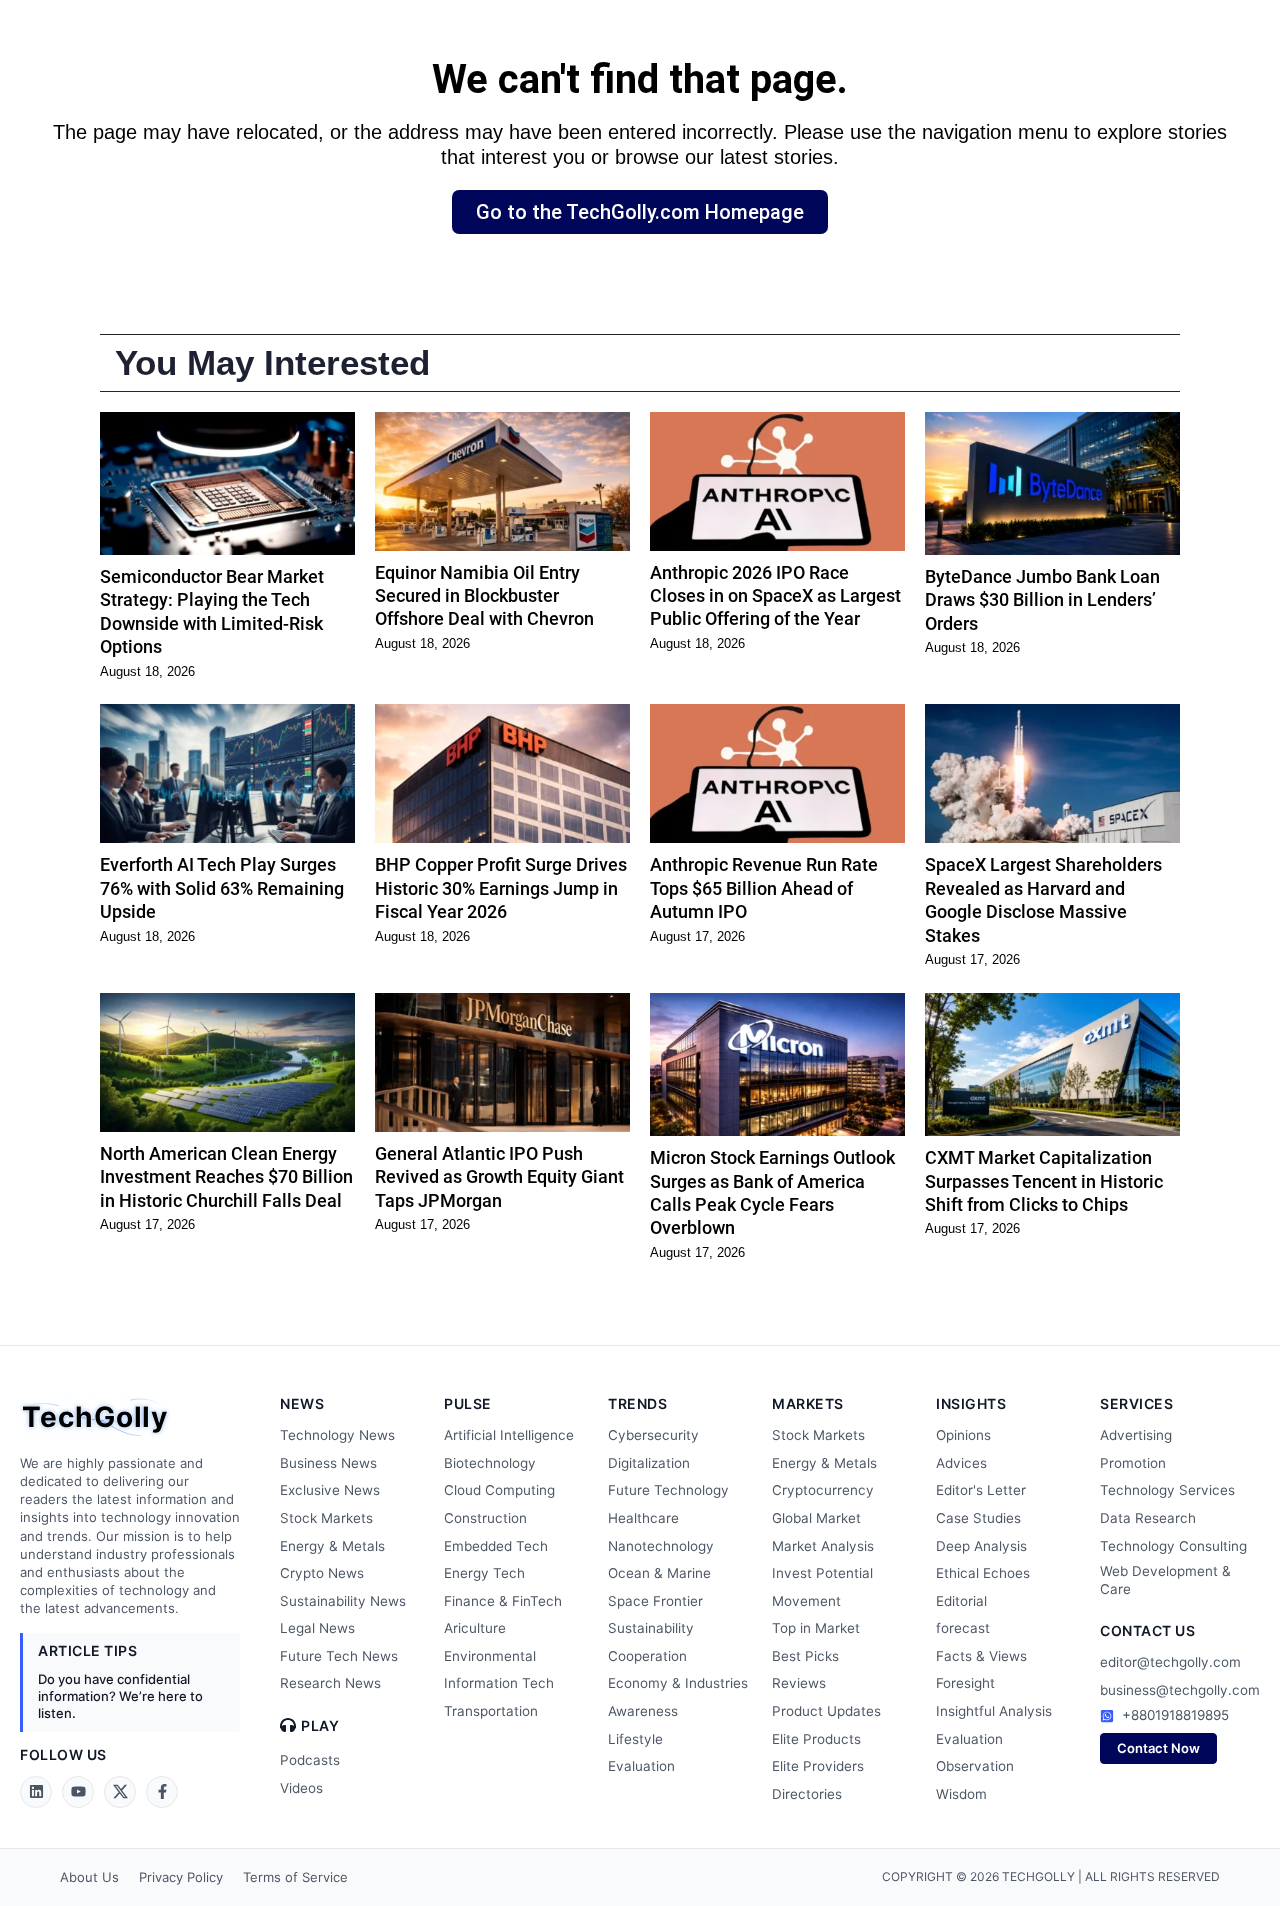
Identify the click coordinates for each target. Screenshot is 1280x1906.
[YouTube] (78, 1792)
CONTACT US (1147, 1630)
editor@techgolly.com (1170, 1662)
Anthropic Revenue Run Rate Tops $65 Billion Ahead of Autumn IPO (764, 888)
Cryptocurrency (823, 1490)
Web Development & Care (1165, 1580)
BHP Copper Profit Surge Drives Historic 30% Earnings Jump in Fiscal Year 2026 (501, 888)
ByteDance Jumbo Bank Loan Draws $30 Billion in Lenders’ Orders (1042, 600)
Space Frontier (655, 1601)
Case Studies (978, 1518)
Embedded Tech (496, 1546)
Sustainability (651, 1628)
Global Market (816, 1518)
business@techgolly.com (1180, 1690)
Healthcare (643, 1518)
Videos (301, 1788)
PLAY (320, 1726)
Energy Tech (484, 1573)
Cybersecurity (653, 1435)
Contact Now (1158, 1748)
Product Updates (826, 1711)
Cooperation (647, 1656)
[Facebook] (162, 1792)
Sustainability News (343, 1601)
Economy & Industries (678, 1683)
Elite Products (816, 1739)
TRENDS (637, 1403)
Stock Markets (326, 1518)
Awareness (643, 1711)
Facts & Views (981, 1656)
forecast (963, 1628)
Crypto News (322, 1573)
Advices (961, 1463)
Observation (975, 1766)
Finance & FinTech (503, 1601)
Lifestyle (635, 1739)
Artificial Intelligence (509, 1435)
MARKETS (808, 1403)
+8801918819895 (1175, 1715)
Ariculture (475, 1628)
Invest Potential (822, 1573)
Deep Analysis (981, 1546)
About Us (89, 1877)
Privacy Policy (181, 1877)
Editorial (961, 1601)
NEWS (302, 1403)
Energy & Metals (332, 1546)
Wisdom (961, 1794)
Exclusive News (330, 1490)
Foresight (965, 1683)
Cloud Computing (499, 1490)
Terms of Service (295, 1877)
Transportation (491, 1711)
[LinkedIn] (36, 1792)
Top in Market (816, 1628)
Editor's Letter (981, 1490)
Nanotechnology (661, 1546)
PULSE (468, 1403)
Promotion (1133, 1463)
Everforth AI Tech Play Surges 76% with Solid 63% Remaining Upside (222, 888)
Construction (485, 1518)
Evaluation (641, 1766)
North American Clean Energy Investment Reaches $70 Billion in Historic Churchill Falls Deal (226, 1177)
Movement (806, 1601)
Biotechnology (490, 1463)
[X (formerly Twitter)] (120, 1792)
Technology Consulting (1173, 1546)
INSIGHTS (971, 1403)
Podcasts (310, 1760)
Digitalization (649, 1463)
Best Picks (805, 1656)
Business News (328, 1463)
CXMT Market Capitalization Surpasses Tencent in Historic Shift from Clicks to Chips (1044, 1181)
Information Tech (499, 1683)
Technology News (337, 1435)
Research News (330, 1683)
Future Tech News (339, 1656)
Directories (807, 1794)
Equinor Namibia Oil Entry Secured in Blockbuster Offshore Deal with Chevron (484, 596)
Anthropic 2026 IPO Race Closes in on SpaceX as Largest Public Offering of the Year (775, 596)
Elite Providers (818, 1766)
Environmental (490, 1656)
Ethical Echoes (983, 1573)
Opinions (963, 1435)
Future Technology (668, 1490)
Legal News (317, 1628)
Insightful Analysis (994, 1711)
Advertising (1136, 1435)
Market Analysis (823, 1546)
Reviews (799, 1683)
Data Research (1148, 1518)
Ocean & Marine (659, 1573)
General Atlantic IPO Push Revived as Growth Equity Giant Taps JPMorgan (499, 1177)
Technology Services (1167, 1490)
